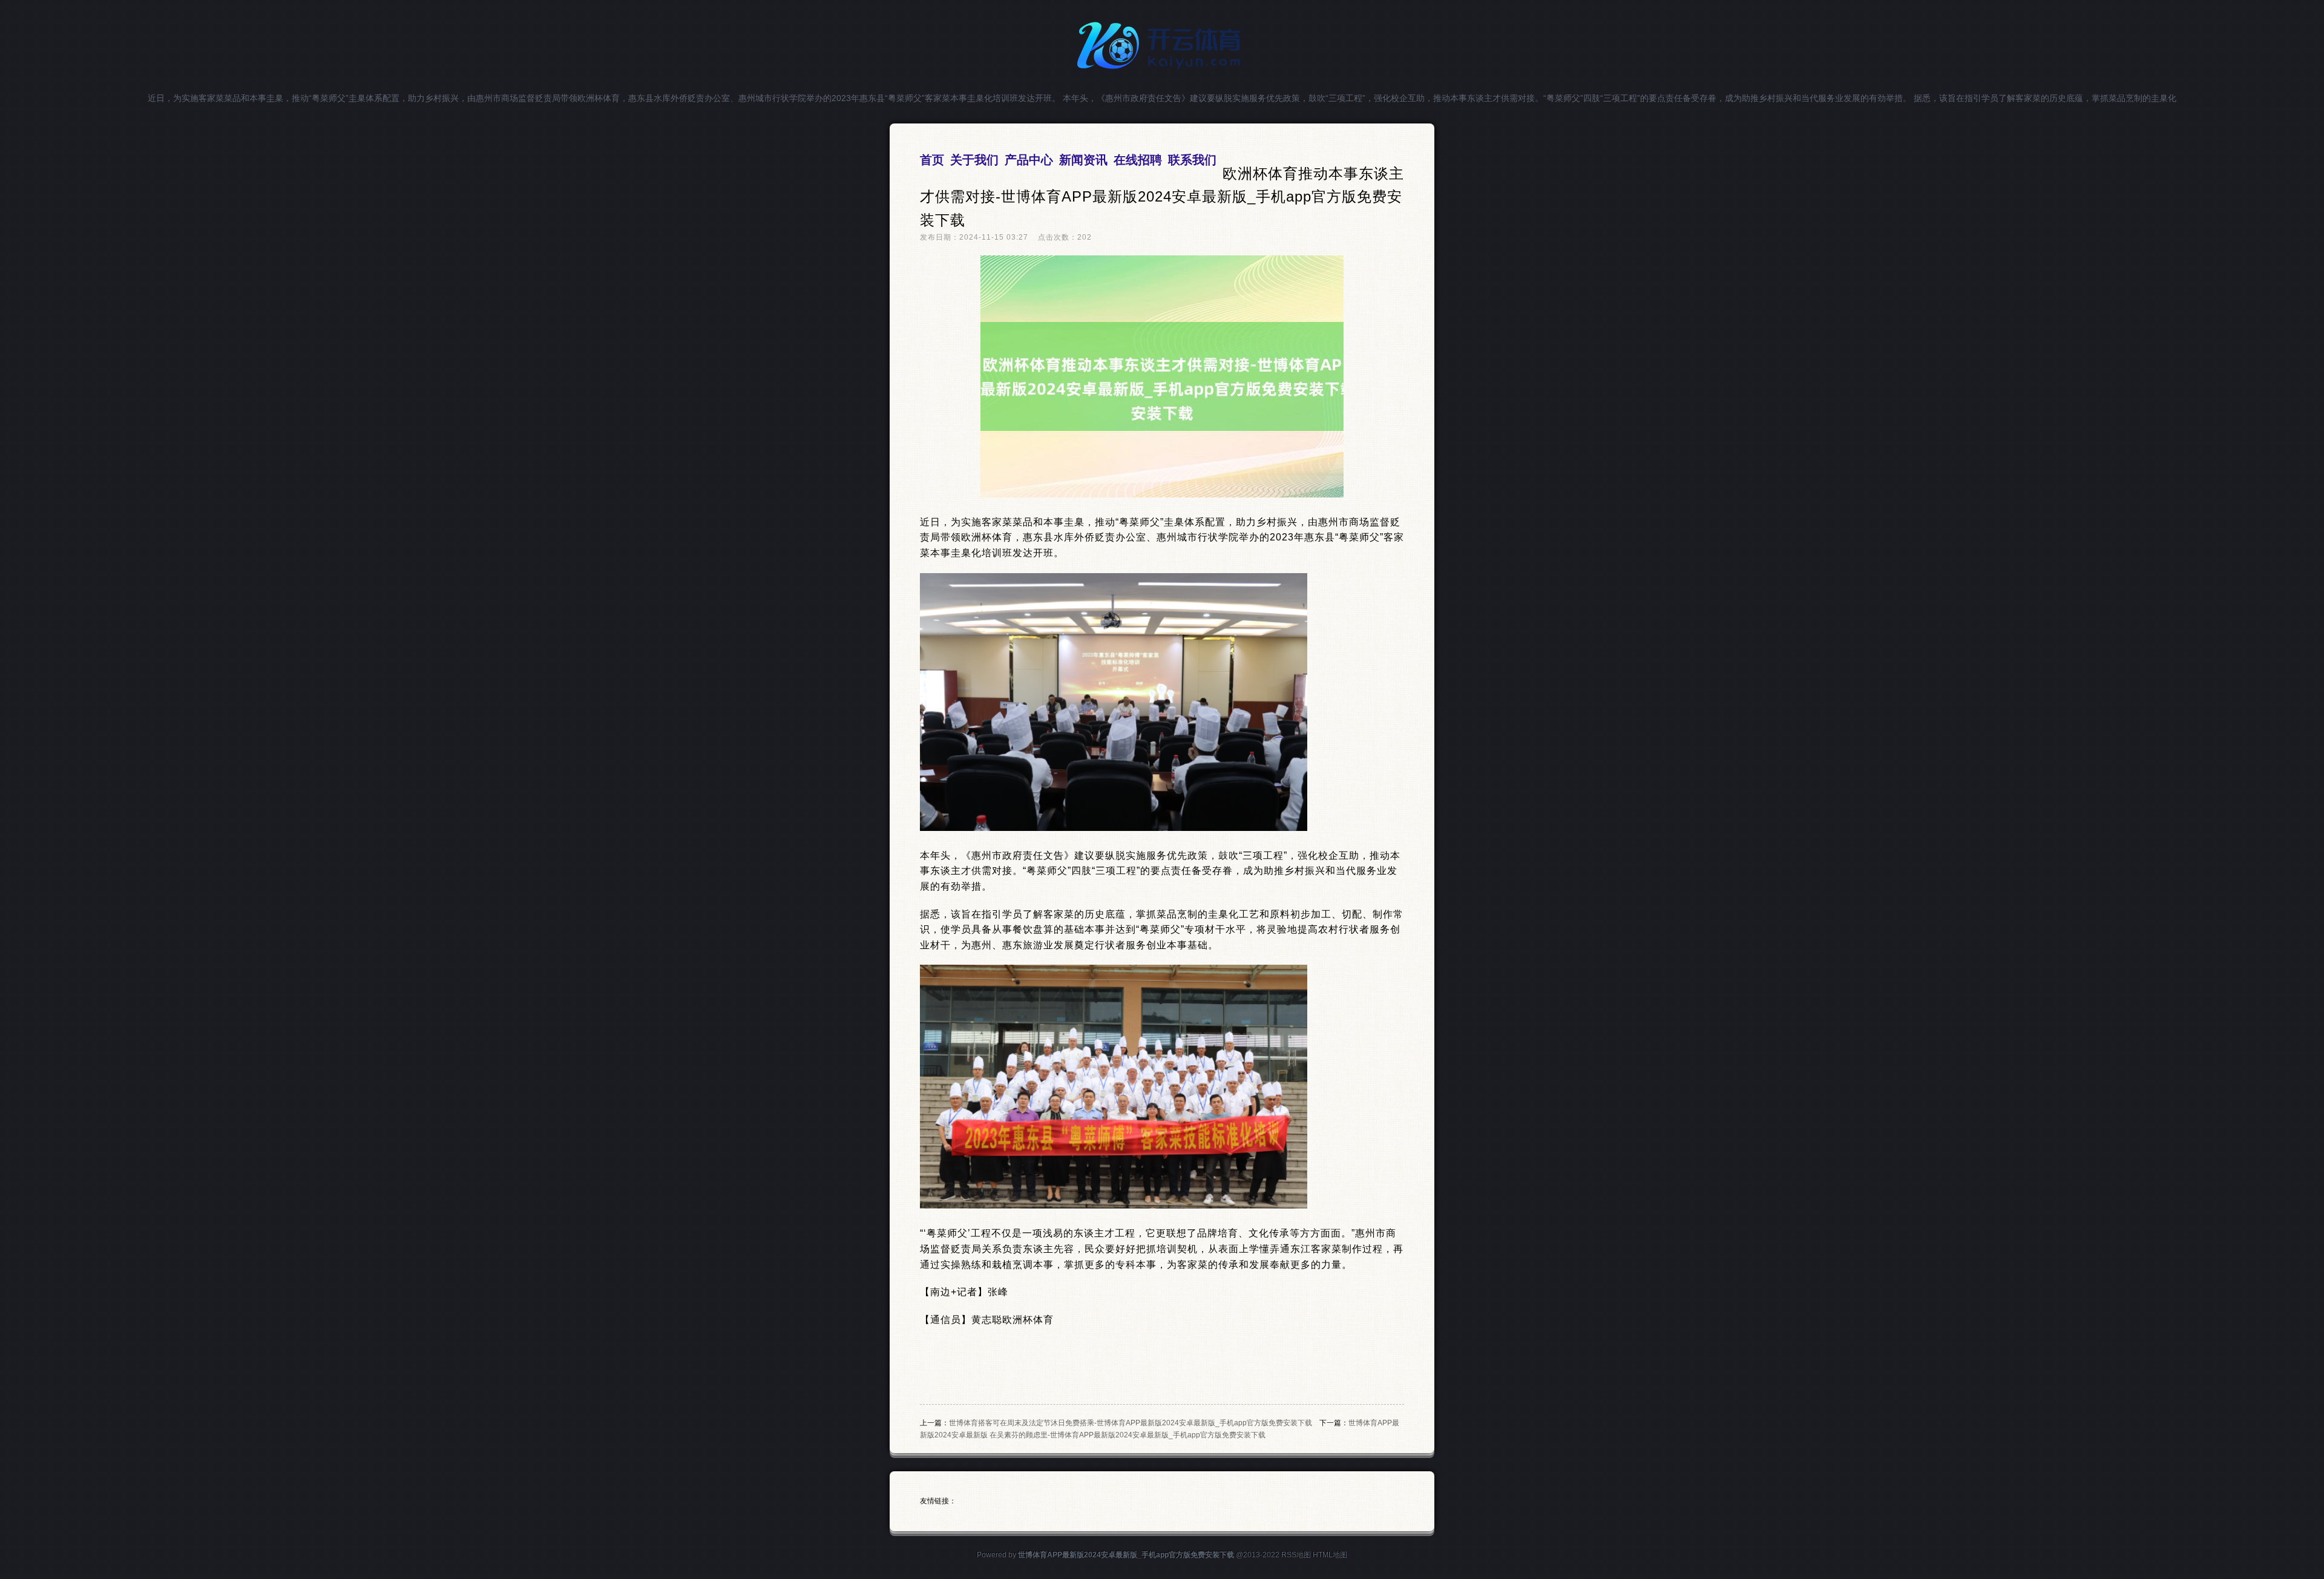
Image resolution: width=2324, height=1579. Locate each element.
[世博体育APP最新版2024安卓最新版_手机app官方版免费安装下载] (1162, 74)
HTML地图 (1330, 1555)
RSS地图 (1296, 1555)
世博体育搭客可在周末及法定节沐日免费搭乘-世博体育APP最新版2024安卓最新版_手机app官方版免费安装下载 (1131, 1423)
